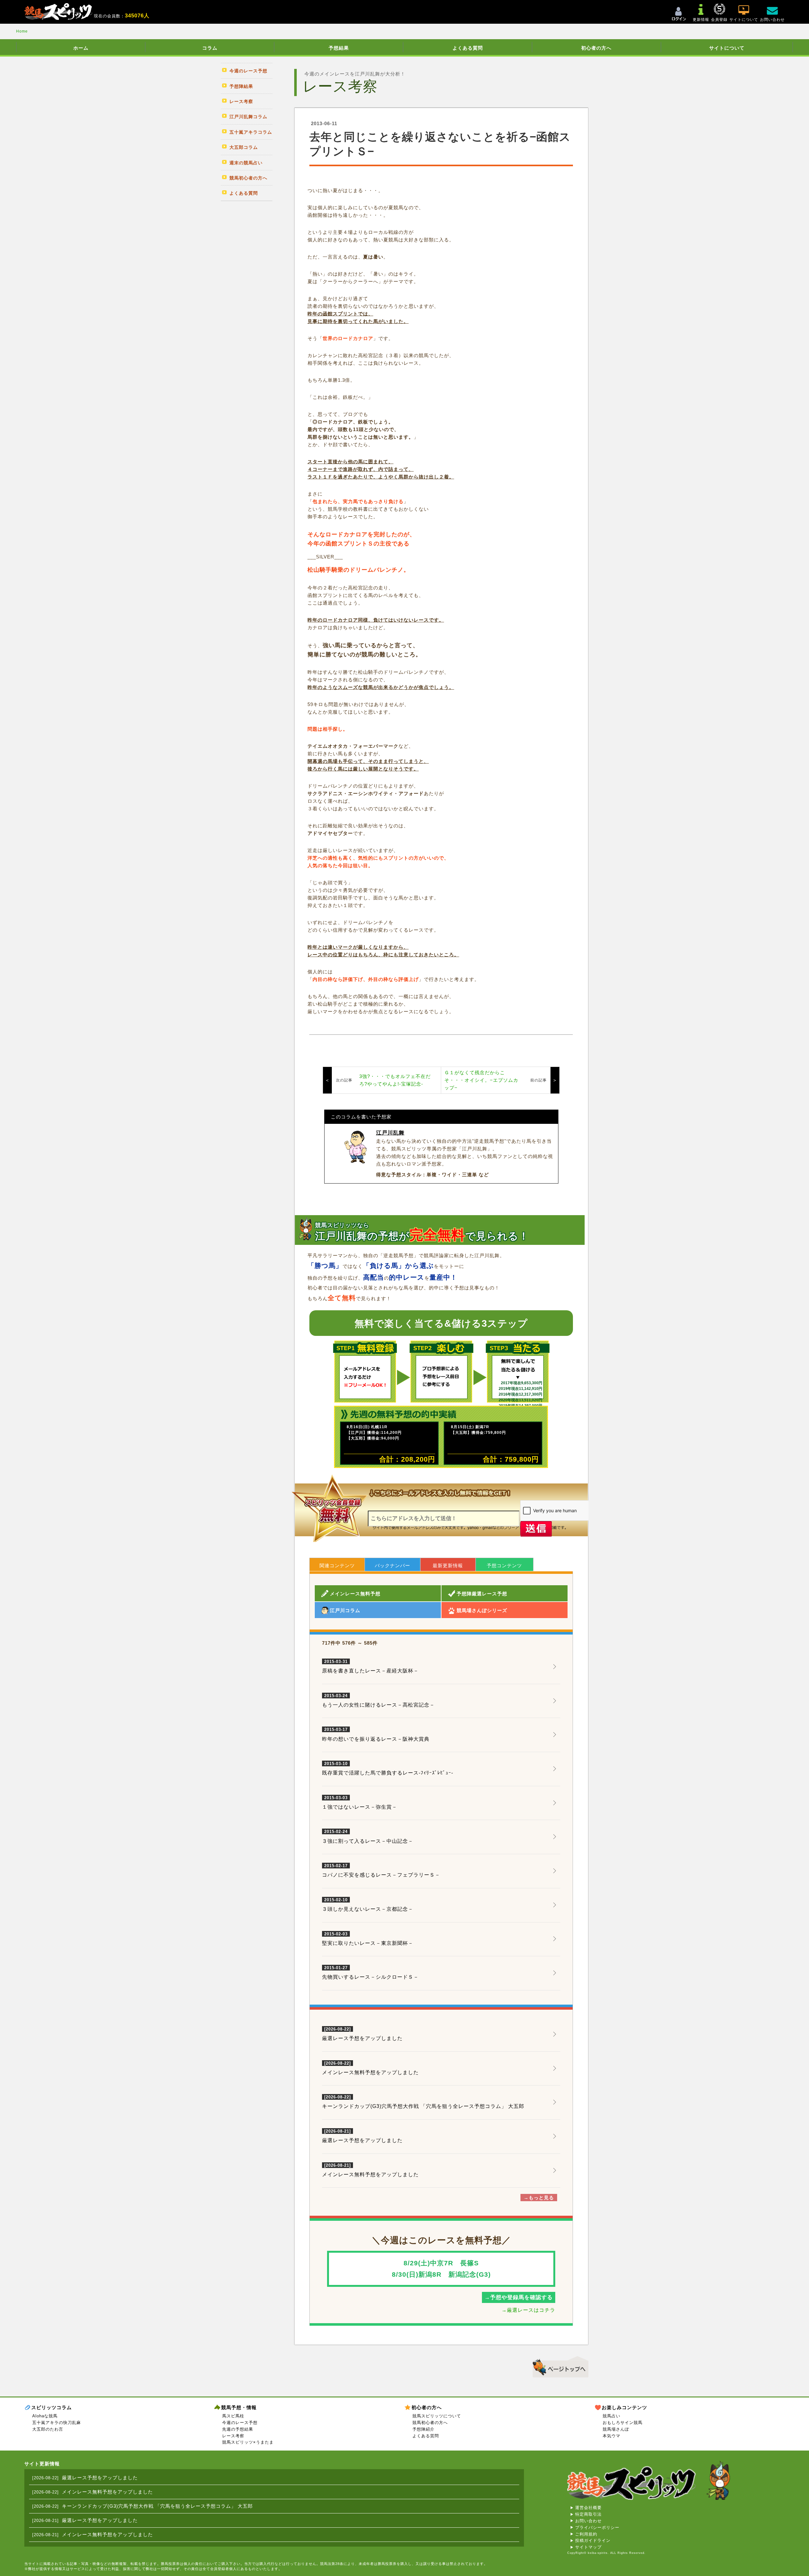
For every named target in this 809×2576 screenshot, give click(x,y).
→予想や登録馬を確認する (519, 2297)
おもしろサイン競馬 (623, 2423)
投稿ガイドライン (593, 2540)
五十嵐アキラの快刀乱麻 (57, 2423)
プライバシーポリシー (597, 2527)
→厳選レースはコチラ (528, 2310)
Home (22, 31)
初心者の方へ (596, 48)
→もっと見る (539, 2198)
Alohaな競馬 (45, 2416)
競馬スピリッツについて (437, 2416)
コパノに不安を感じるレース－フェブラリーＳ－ (381, 1871)
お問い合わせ (588, 2521)
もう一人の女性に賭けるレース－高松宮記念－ (378, 1701)
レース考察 (233, 2436)
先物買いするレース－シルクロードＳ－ (370, 1973)
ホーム (81, 48)
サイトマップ (588, 2547)
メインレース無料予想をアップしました (370, 2072)
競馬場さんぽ (616, 2429)
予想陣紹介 (423, 2429)
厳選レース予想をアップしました (362, 2038)
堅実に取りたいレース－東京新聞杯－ (368, 1939)
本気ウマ (611, 2436)
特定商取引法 (588, 2514)
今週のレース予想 (240, 2423)
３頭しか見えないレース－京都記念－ (368, 1905)
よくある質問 (468, 48)
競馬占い (611, 2416)
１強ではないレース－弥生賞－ (360, 1803)
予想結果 (339, 48)
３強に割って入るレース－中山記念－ (368, 1836)
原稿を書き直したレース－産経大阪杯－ (370, 1666)
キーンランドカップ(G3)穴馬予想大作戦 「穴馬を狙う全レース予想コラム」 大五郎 (423, 2106)
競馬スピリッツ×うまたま (248, 2442)
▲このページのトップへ (558, 2366)
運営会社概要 (588, 2508)
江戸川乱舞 (390, 1133)
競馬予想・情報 (239, 2407)
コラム (210, 48)
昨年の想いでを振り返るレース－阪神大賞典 (376, 1734)
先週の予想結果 (238, 2429)
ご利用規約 (586, 2534)
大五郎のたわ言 (48, 2429)
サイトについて (727, 48)
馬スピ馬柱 (233, 2416)
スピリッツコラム (52, 2407)
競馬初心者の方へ (430, 2423)
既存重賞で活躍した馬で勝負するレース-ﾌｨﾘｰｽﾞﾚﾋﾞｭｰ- (388, 1769)
